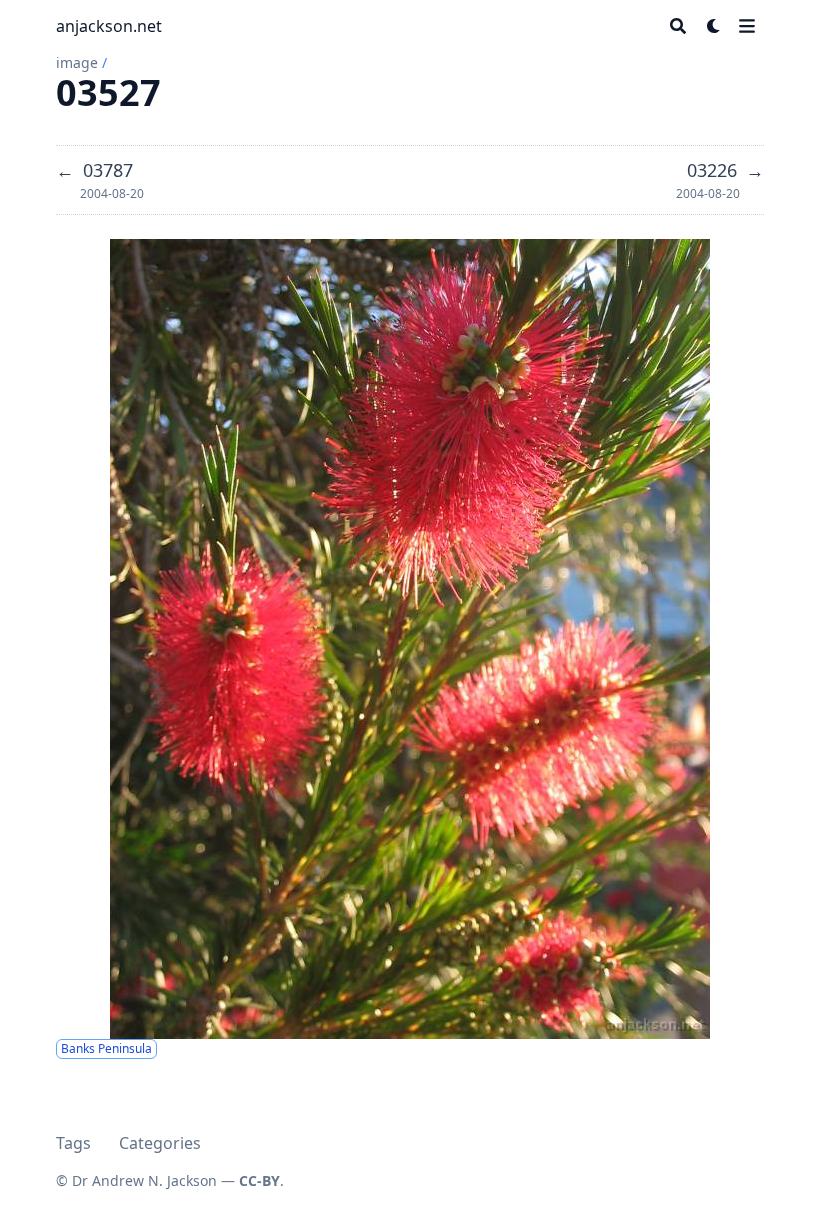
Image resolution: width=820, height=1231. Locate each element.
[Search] (678, 26)
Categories (160, 1143)
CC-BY (259, 1180)
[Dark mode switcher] (714, 26)
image (77, 62)
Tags (73, 1143)
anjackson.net (109, 26)
